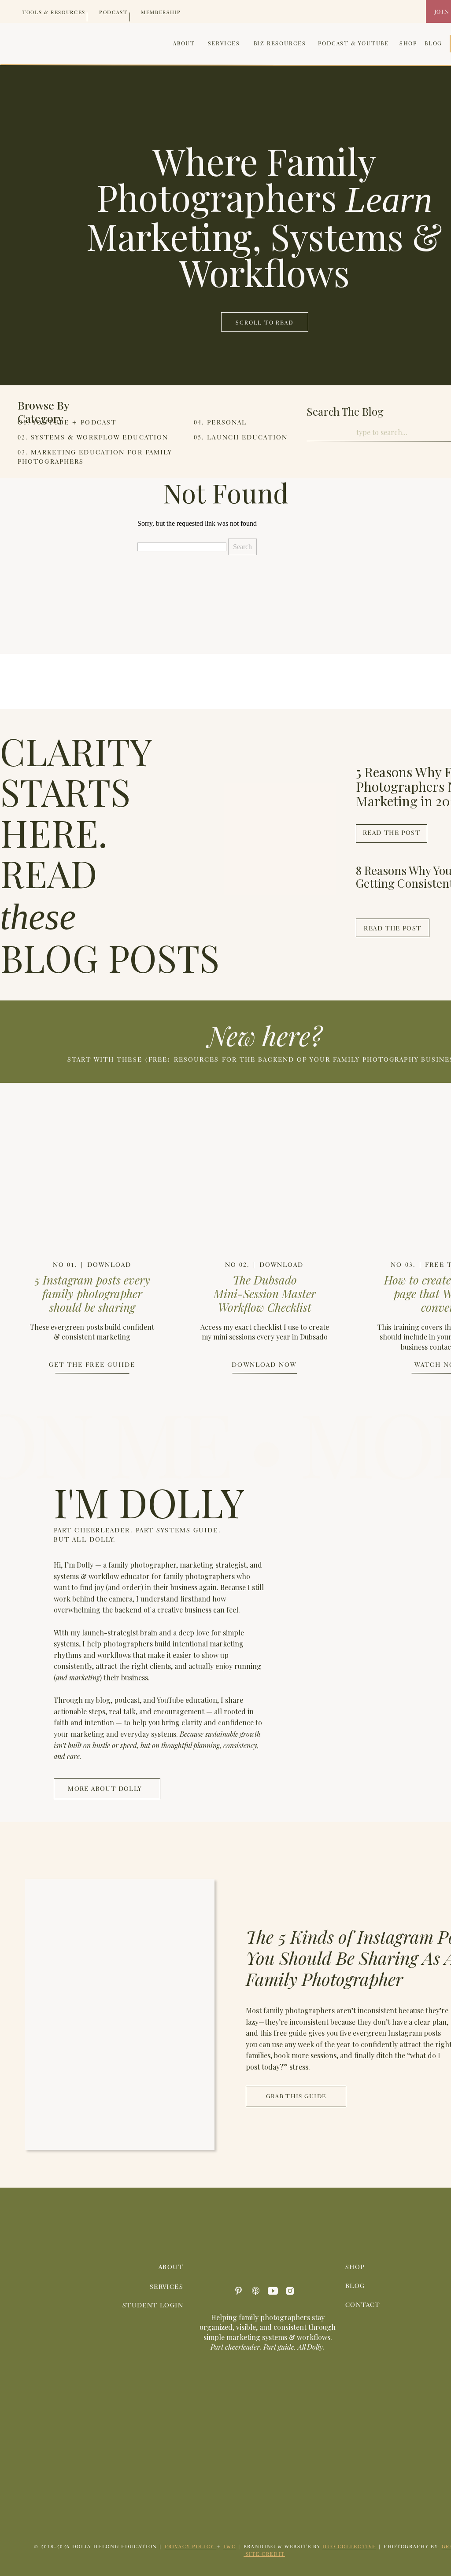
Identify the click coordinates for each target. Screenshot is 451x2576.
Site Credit (264, 2554)
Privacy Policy (190, 2546)
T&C (229, 2546)
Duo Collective (349, 2546)
